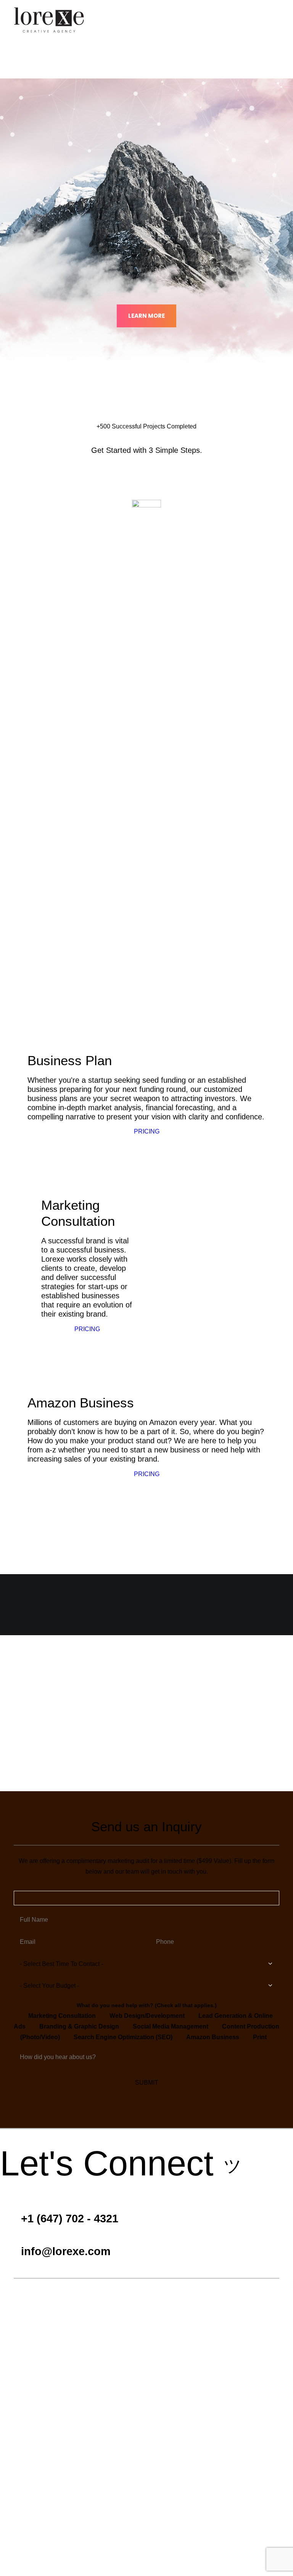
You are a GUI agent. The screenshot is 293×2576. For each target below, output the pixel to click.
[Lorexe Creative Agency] (49, 19)
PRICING (87, 750)
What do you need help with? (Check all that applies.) (147, 2005)
